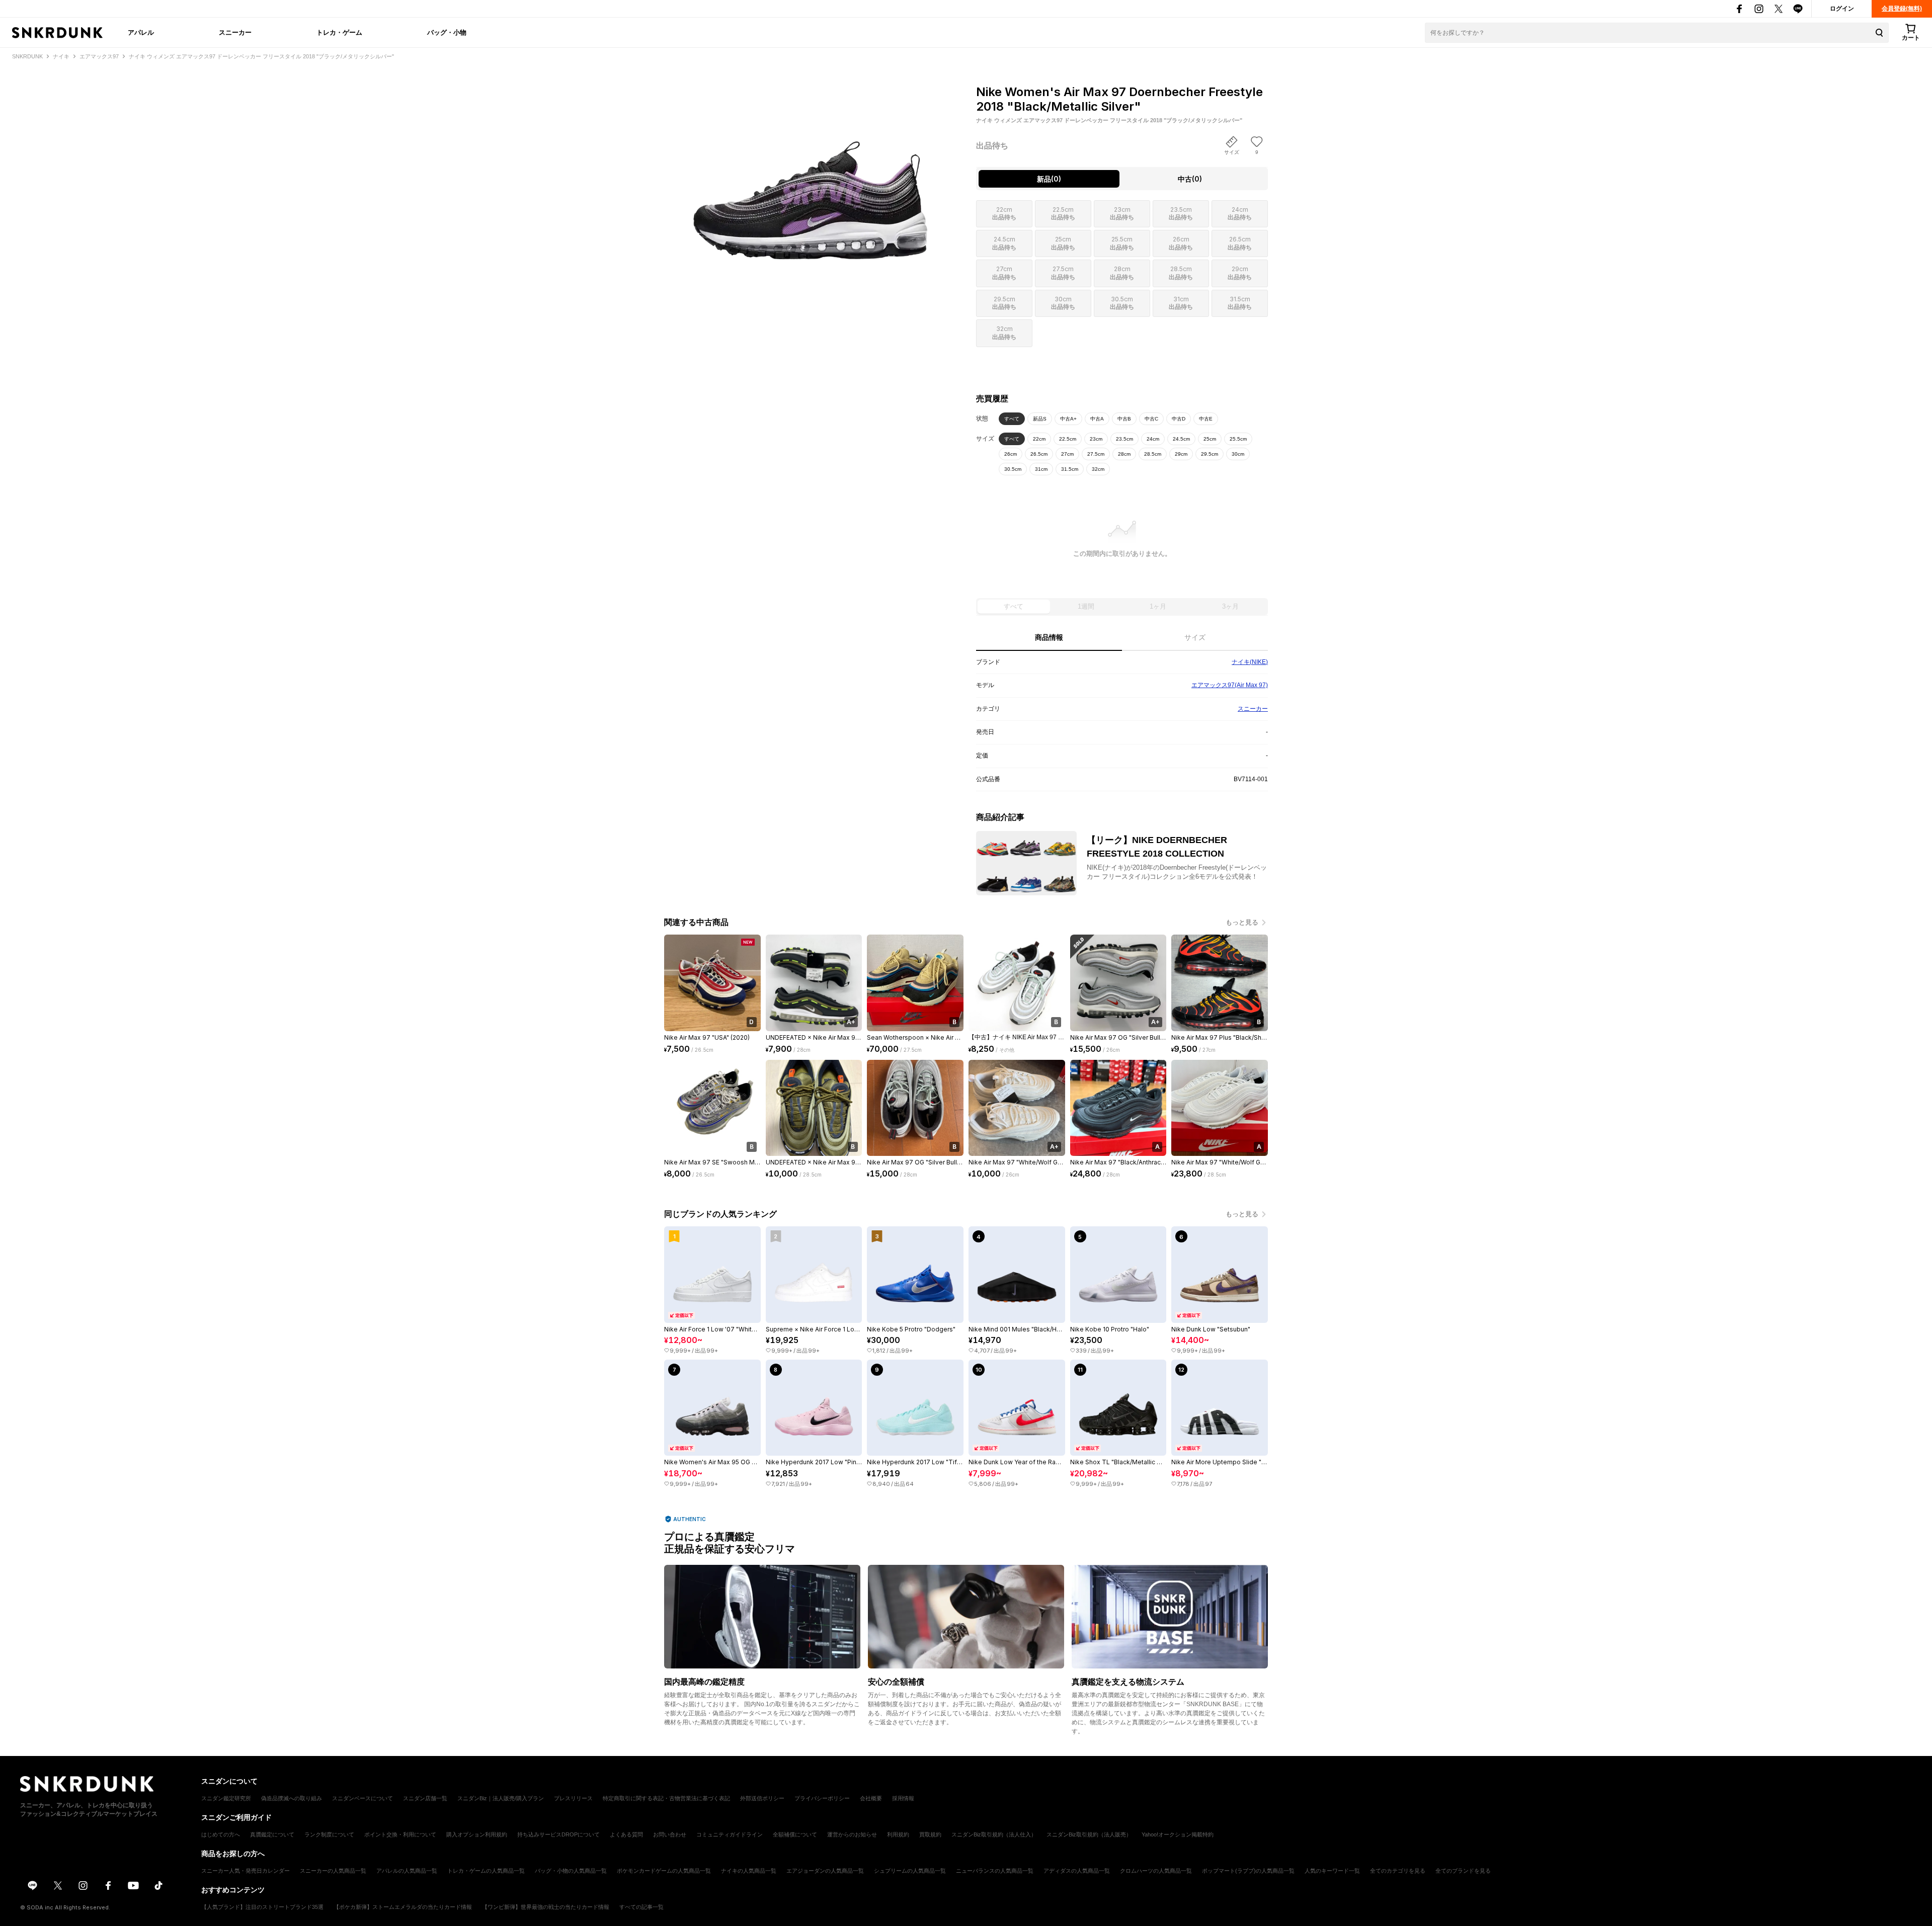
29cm (1181, 454)
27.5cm (1096, 454)
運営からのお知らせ (852, 1834)
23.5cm (1124, 439)
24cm (1153, 439)
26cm (1011, 454)
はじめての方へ (221, 1834)
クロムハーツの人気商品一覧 (1156, 1871)
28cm (1124, 454)
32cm (1098, 469)
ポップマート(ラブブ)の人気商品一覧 (1248, 1871)
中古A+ (1068, 419)
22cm (1039, 439)
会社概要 (871, 1798)
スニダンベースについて (363, 1798)
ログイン (1842, 9)
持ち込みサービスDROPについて (558, 1834)
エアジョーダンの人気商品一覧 (825, 1871)
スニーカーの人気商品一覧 (333, 1871)
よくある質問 (626, 1834)
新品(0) (1049, 179)
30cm (1238, 454)
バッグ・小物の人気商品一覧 (571, 1871)
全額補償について (795, 1834)
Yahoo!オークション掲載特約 (1178, 1834)
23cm (1096, 439)
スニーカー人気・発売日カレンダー (246, 1871)
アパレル (141, 32)
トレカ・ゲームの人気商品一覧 (486, 1871)
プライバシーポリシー (822, 1798)
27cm (1067, 454)
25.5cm (1238, 439)
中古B (1124, 419)
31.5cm (1070, 469)
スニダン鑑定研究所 (226, 1798)
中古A (1097, 419)
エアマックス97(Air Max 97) (1230, 685)
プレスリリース (573, 1798)
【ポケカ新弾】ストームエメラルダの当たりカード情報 (403, 1907)
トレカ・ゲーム (339, 32)
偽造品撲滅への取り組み (292, 1798)
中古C (1151, 419)
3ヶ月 (1230, 606)
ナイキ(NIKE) (1250, 662)
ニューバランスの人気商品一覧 (995, 1871)
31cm (1041, 469)
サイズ (1195, 637)
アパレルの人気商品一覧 (407, 1871)
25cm (1210, 439)
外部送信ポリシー (762, 1798)
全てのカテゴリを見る (1398, 1871)
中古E (1206, 419)
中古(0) (1190, 179)
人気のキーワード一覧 (1332, 1871)
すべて (1012, 419)
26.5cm (1039, 454)
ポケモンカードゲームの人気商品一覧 (664, 1871)
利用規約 (898, 1834)
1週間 (1086, 606)
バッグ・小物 (447, 32)
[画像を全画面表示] (810, 171)
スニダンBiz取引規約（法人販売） (1089, 1834)
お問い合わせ (670, 1834)
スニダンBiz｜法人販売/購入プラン (501, 1798)
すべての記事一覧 (641, 1907)
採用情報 (903, 1798)
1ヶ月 (1158, 606)
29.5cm (1210, 454)
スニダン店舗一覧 (425, 1798)
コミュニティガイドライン (730, 1834)
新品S (1040, 419)
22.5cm (1068, 439)
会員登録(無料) (1902, 9)
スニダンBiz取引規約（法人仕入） (994, 1834)
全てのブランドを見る (1463, 1871)
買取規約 (930, 1834)
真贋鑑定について (272, 1834)
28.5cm (1153, 454)
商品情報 (1049, 637)
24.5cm (1181, 439)
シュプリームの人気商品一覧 (910, 1871)
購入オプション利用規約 (477, 1834)
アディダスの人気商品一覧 (1077, 1871)
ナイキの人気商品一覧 (749, 1871)
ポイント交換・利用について (400, 1834)
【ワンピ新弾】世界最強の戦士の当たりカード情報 (546, 1907)
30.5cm (1013, 469)
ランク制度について (329, 1834)
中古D (1179, 419)
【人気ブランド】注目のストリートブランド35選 (262, 1907)
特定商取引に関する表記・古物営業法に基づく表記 (666, 1798)
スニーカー (235, 32)
